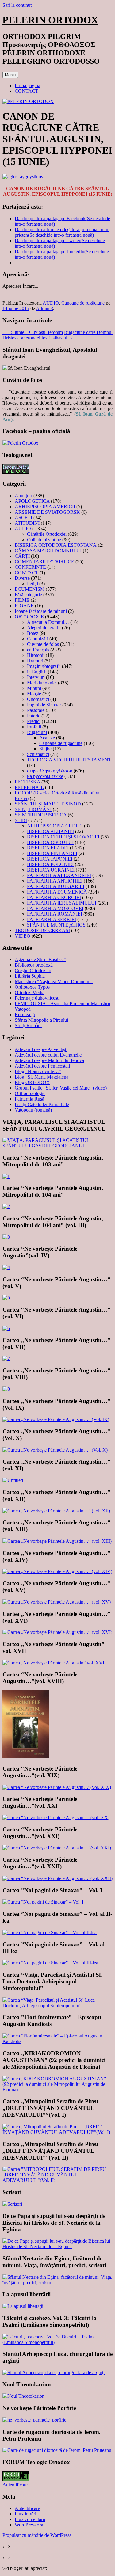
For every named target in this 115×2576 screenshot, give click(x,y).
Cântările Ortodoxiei (47, 534)
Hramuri (35, 661)
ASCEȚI (23, 518)
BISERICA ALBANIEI (50, 831)
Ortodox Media (30, 992)
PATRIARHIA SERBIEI (52, 919)
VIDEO (23, 936)
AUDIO (51, 303)
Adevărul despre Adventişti (41, 1049)
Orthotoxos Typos (32, 987)
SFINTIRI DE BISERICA (41, 815)
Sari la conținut (17, 5)
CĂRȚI (22, 556)
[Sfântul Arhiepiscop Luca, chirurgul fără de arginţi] (54, 2372)
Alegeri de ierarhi (44, 628)
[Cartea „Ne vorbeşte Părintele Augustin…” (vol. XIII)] (57, 1541)
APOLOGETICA (32, 501)
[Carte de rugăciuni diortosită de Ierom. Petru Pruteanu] (57, 2450)
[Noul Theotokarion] (23, 2396)
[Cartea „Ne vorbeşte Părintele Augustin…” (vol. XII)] (56, 1511)
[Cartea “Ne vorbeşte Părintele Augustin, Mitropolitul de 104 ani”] (6, 1207)
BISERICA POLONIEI (50, 864)
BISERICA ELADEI (48, 848)
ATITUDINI (27, 523)
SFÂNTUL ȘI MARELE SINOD (48, 804)
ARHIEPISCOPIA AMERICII (45, 507)
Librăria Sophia (30, 976)
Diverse (22, 578)
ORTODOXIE (29, 617)
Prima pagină (27, 85)
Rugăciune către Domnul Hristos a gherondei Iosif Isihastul (57, 335)
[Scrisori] (12, 2204)
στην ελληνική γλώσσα (50, 771)
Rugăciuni (37, 732)
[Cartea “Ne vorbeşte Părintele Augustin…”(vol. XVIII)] (26, 1757)
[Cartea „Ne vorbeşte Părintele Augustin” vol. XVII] (54, 1663)
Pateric (34, 716)
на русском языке (45, 776)
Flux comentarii (30, 2519)
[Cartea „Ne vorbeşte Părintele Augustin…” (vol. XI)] (13, 1480)
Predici (34, 721)
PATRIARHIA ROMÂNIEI (55, 914)
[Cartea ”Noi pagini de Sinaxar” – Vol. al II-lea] (50, 1932)
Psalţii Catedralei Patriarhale (42, 1104)
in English (37, 672)
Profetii (34, 727)
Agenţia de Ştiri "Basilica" (40, 959)
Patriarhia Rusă (29, 1099)
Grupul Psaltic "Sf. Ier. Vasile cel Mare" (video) (61, 1088)
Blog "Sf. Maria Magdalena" (43, 1077)
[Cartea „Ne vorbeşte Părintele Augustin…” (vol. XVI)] (57, 1632)
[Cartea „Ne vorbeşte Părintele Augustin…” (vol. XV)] (57, 1602)
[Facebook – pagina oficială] (20, 443)
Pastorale (36, 710)
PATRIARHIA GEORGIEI (54, 897)
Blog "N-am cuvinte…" (38, 1071)
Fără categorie (28, 595)
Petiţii (33, 584)
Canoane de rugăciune (83, 303)
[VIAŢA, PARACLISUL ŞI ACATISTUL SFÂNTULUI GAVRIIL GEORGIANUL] (57, 1146)
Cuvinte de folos (43, 644)
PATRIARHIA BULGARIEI (56, 886)
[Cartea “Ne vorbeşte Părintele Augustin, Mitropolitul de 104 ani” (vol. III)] (6, 1237)
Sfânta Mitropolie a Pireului (41, 1020)
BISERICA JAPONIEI (50, 859)
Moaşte (34, 694)
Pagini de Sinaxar (44, 705)
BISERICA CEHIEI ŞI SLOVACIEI (63, 837)
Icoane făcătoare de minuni (41, 611)
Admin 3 (44, 308)
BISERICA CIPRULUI (50, 842)
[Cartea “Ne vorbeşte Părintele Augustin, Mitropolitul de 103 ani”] (6, 1176)
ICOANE (24, 606)
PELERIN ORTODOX (50, 20)
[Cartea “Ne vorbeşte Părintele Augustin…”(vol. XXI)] (57, 1848)
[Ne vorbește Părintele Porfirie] (34, 2420)
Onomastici (38, 699)
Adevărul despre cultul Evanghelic (48, 1055)
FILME (22, 600)
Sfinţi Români (28, 1025)
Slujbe (45, 749)
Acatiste (47, 738)
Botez (33, 633)
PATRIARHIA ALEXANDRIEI (59, 875)
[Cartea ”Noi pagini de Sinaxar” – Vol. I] (43, 1902)
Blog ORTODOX (32, 1082)
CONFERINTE (30, 567)
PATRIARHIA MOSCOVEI (55, 908)
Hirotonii (36, 655)
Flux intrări (25, 2514)
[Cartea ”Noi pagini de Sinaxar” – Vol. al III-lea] (50, 1963)
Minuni (34, 688)
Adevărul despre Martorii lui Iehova (49, 1060)
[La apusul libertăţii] (23, 2306)
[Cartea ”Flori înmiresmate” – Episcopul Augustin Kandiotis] (57, 2041)
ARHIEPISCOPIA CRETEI (55, 826)
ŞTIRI (21, 820)
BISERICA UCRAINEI (51, 870)
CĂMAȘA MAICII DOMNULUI (48, 551)
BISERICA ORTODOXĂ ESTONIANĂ (56, 545)
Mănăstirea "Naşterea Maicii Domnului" (54, 981)
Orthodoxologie (30, 1093)
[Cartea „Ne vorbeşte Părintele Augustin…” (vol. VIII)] (6, 1389)
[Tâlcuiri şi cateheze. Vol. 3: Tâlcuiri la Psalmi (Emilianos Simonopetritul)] (57, 2342)
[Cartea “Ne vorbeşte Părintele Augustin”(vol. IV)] (6, 1267)
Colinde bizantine (44, 540)
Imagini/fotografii (44, 666)
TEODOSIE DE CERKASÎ (42, 930)
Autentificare (15, 2485)
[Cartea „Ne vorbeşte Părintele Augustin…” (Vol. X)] (55, 1450)
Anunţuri (23, 496)
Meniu (10, 75)
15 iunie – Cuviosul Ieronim (33, 332)
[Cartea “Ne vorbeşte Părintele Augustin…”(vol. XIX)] (57, 1787)
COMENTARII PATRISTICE (44, 562)
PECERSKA (27, 782)
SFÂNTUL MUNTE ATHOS (56, 925)
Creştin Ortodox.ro (33, 970)
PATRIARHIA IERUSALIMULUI (62, 903)
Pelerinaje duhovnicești (37, 998)
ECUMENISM (30, 589)
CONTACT (27, 91)
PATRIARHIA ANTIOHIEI (55, 881)
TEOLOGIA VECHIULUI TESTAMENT (69, 760)
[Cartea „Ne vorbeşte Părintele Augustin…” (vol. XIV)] (57, 1571)
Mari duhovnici (42, 683)
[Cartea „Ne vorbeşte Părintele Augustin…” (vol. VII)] (6, 1358)
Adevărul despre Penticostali (42, 1066)
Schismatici (38, 754)
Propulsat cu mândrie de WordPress (37, 2535)
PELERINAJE (29, 787)
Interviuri (36, 677)
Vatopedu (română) (33, 1110)
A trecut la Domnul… (48, 622)
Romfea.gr (25, 1014)
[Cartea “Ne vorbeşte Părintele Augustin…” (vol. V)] (6, 1298)
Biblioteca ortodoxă (34, 965)
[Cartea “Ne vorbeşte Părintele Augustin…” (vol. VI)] (6, 1328)
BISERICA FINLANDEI (52, 853)
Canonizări (38, 639)
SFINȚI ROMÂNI (33, 809)
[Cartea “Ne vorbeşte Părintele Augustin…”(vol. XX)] (56, 1817)
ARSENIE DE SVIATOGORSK (47, 512)
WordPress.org (29, 2525)
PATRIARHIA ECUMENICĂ (57, 892)
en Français (38, 650)
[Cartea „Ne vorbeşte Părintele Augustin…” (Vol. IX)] (56, 1419)
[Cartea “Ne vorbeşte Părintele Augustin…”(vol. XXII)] (57, 1878)
